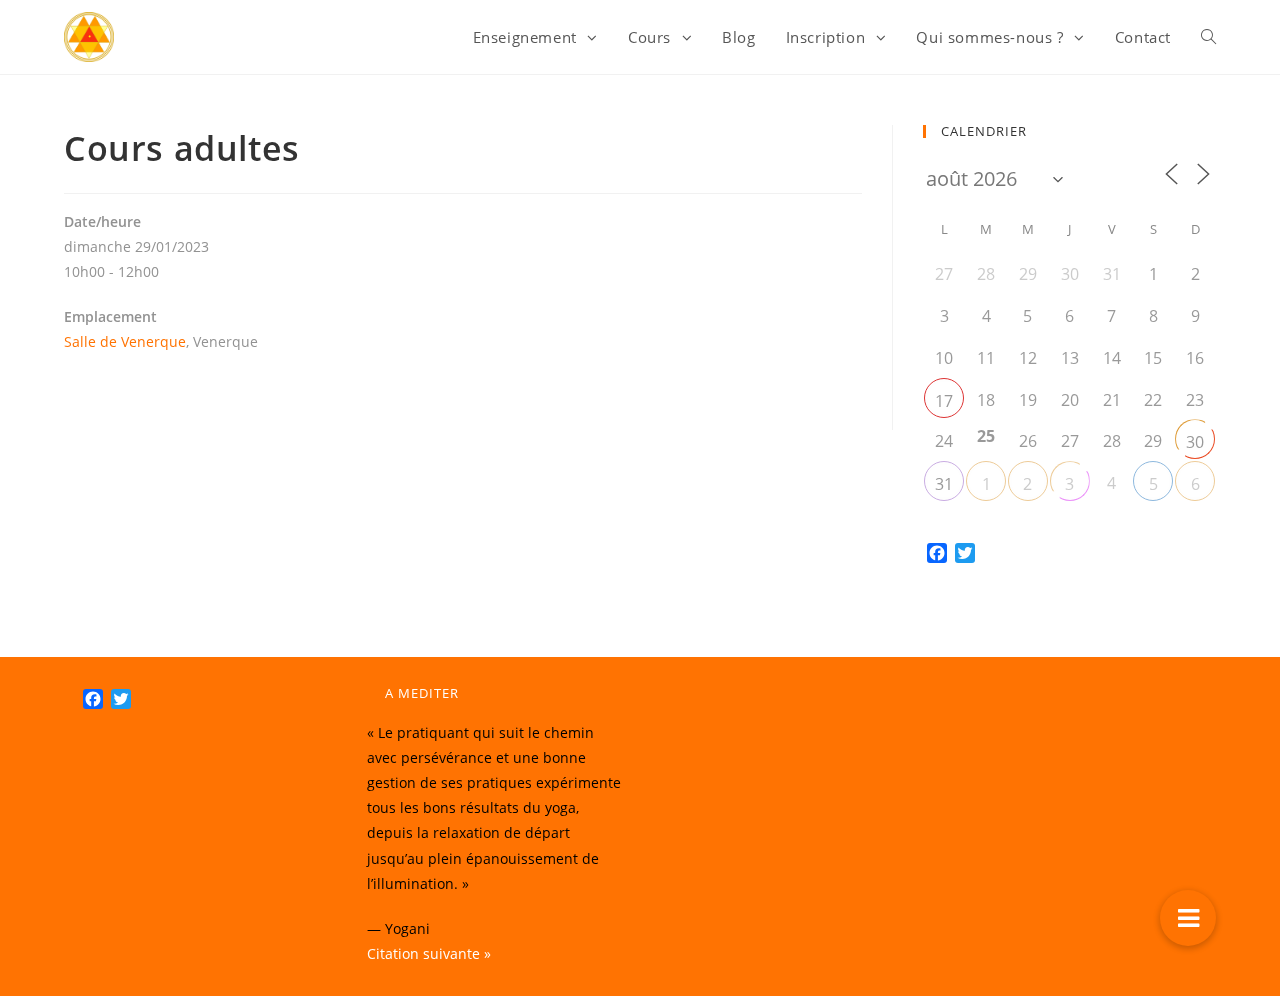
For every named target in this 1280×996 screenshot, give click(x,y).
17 (944, 401)
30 (1195, 442)
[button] (1188, 918)
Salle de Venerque (125, 341)
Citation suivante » (429, 953)
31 (944, 484)
